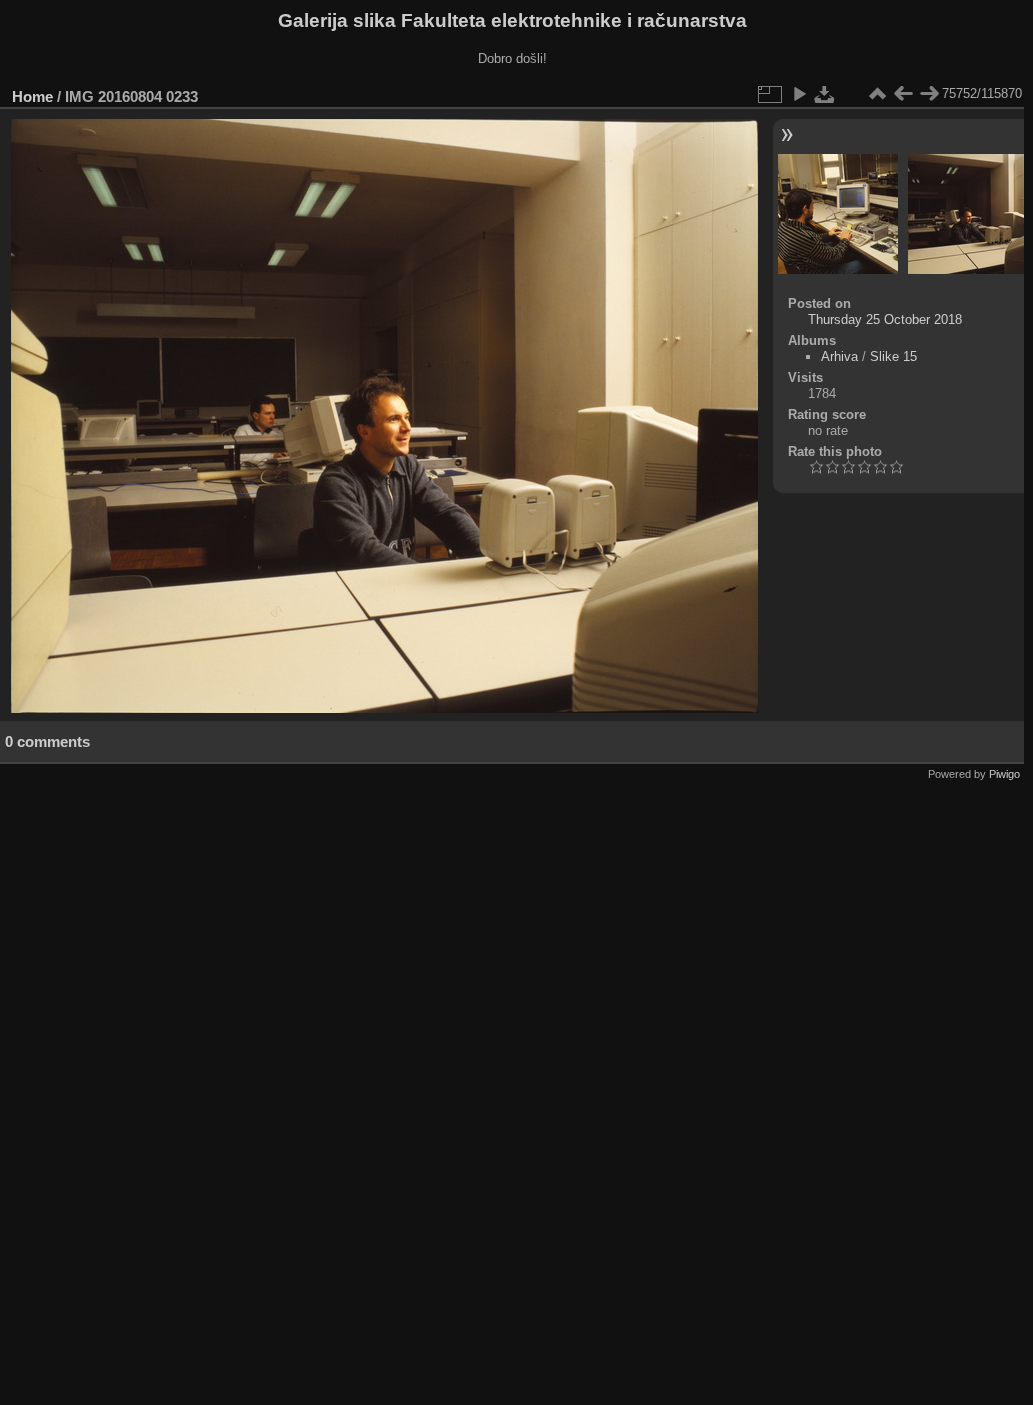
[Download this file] (825, 94)
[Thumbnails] (877, 94)
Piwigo (1004, 774)
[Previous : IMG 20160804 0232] (903, 94)
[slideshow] (799, 94)
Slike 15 (893, 356)
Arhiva (839, 356)
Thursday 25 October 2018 (885, 319)
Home (32, 96)
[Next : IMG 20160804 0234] (929, 94)
